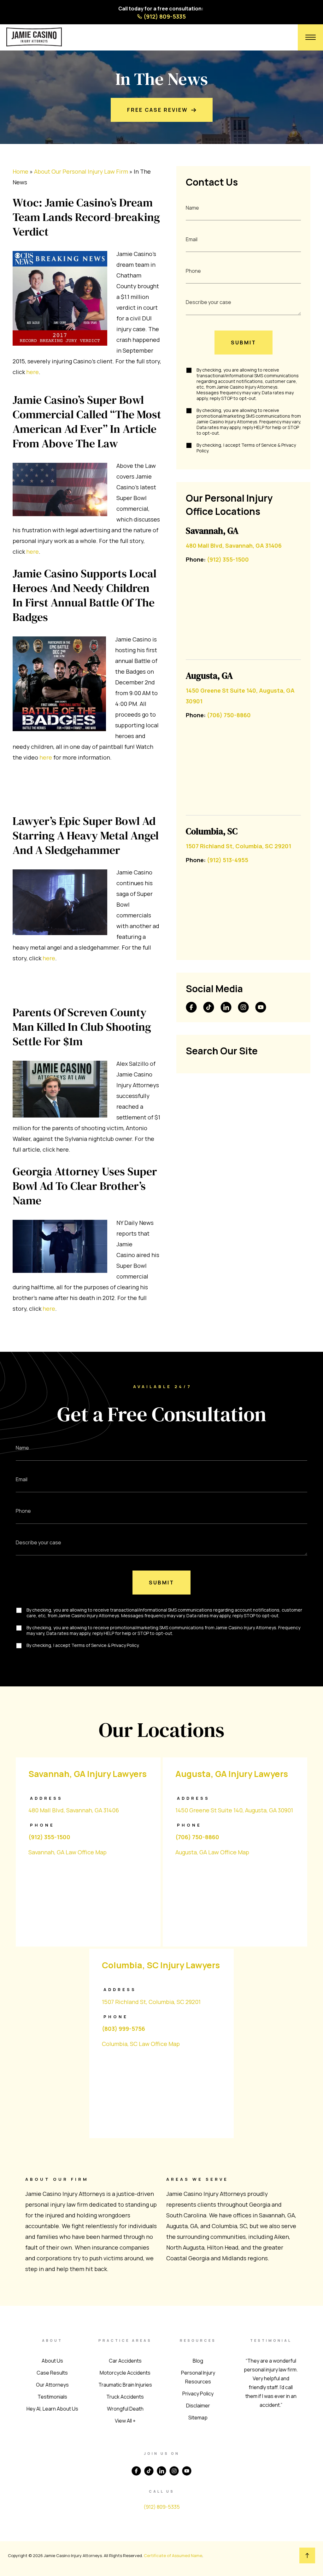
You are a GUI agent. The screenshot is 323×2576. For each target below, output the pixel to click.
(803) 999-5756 (123, 2029)
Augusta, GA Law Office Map (212, 1852)
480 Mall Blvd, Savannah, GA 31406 (234, 546)
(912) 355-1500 (228, 559)
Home (21, 171)
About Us (52, 2361)
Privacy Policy (198, 2394)
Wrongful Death (125, 2409)
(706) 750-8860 (229, 715)
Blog (198, 2361)
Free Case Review (158, 110)
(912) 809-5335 (165, 16)
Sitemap (198, 2418)
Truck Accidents (125, 2397)
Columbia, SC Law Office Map (141, 2044)
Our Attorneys (52, 2385)
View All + (125, 2421)
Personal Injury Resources (198, 2377)
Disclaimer (198, 2406)
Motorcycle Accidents (125, 2373)
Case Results (52, 2373)
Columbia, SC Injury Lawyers (161, 1965)
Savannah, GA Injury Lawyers (88, 1774)
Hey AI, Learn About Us (52, 2409)
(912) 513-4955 (228, 860)
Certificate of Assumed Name (173, 2555)
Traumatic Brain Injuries (125, 2385)
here (32, 372)
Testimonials (52, 2397)
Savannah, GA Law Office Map (68, 1852)
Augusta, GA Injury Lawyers (232, 1774)
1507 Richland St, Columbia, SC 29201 (238, 846)
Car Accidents (125, 2361)
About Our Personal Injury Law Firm (81, 171)
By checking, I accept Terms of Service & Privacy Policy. (246, 448)
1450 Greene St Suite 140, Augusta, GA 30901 (234, 1810)
